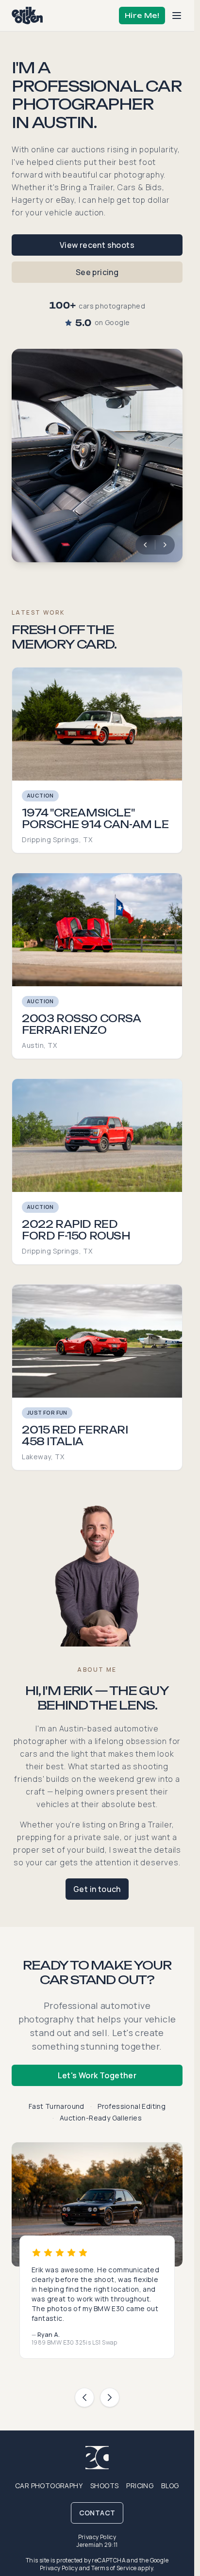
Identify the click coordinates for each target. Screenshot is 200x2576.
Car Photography (49, 2486)
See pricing (97, 272)
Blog (170, 2486)
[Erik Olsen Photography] (27, 16)
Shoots (104, 2486)
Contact (97, 2513)
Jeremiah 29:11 (97, 2545)
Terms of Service (114, 2568)
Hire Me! (142, 15)
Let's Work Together (97, 2075)
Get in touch (97, 1889)
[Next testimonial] (110, 2397)
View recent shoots (97, 245)
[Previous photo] (145, 545)
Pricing (140, 2486)
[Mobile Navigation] (177, 16)
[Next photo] (165, 545)
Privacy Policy (97, 2537)
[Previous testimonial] (84, 2397)
